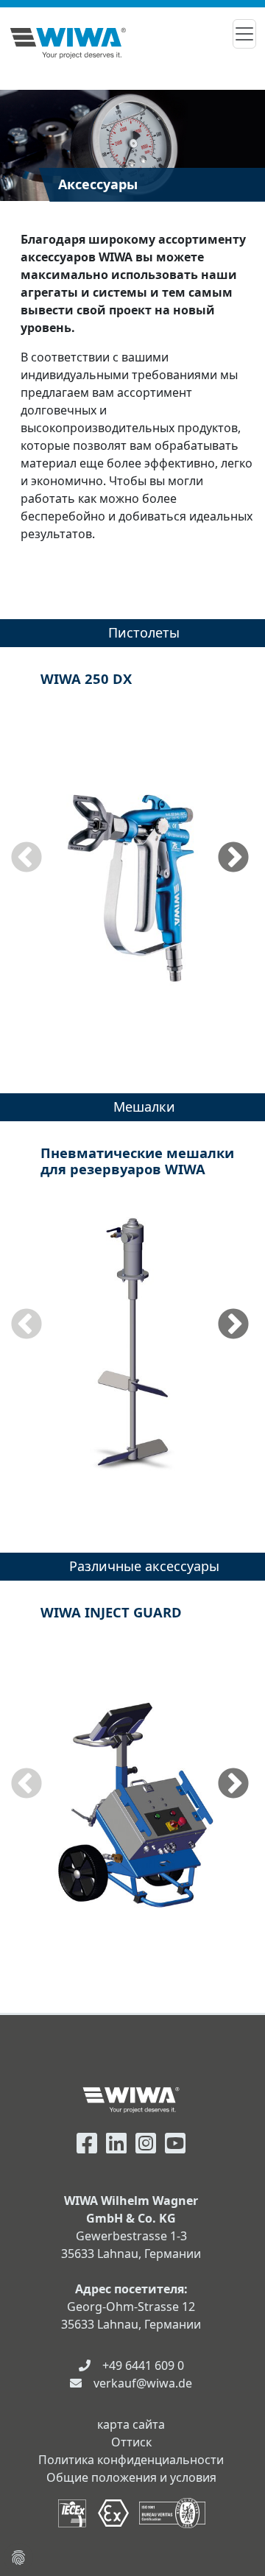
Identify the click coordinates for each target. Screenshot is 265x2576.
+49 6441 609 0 (143, 2365)
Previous (26, 858)
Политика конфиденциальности (131, 2460)
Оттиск (131, 2442)
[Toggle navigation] (244, 34)
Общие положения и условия (131, 2477)
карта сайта (131, 2424)
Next (233, 858)
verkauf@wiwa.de (143, 2383)
